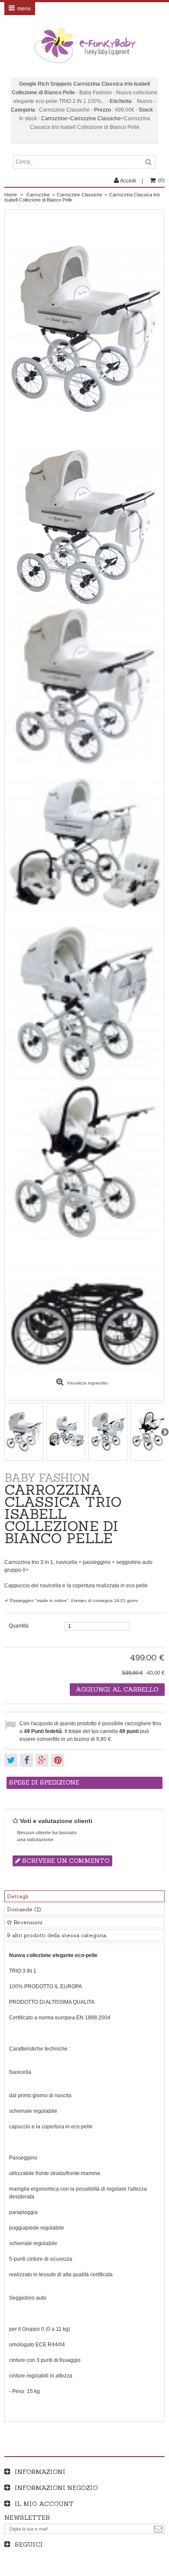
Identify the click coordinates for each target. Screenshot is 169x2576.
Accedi (128, 181)
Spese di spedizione (44, 1782)
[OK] (158, 2529)
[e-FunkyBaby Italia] (84, 45)
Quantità (19, 1626)
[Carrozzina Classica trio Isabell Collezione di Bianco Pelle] (84, 527)
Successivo (165, 1432)
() (161, 180)
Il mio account (44, 2504)
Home (11, 195)
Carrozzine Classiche (96, 119)
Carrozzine (54, 119)
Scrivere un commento (65, 1861)
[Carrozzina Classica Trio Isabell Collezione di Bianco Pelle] (84, 686)
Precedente (4, 1432)
